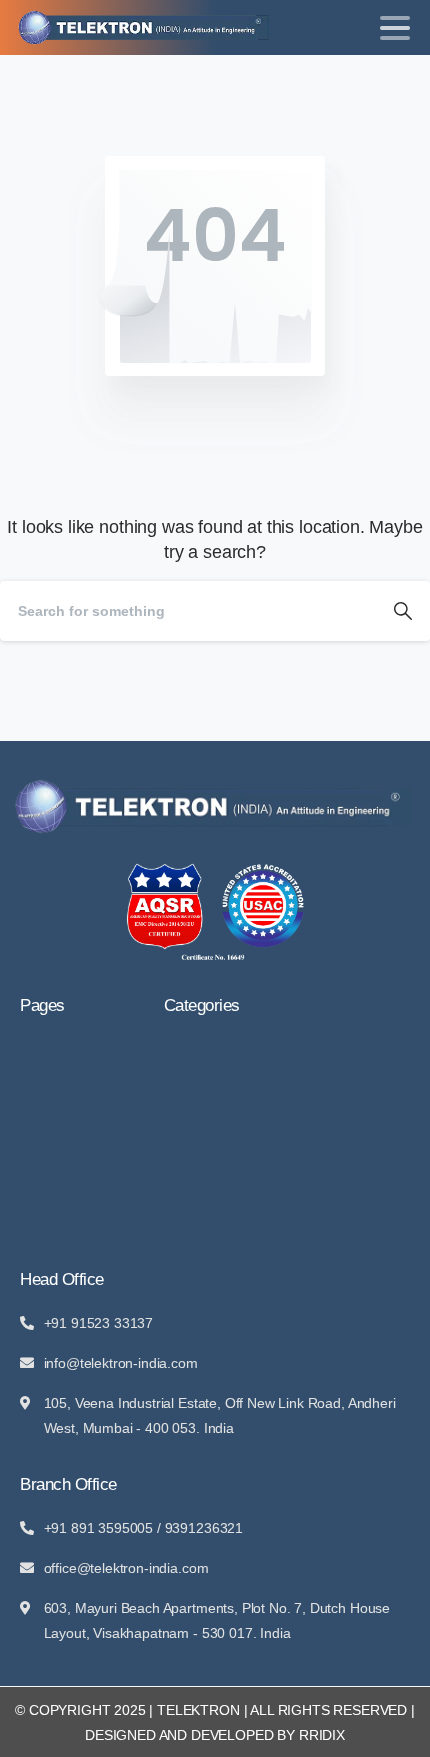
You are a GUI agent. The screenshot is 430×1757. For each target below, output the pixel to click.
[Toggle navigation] (395, 28)
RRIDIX (322, 1735)
